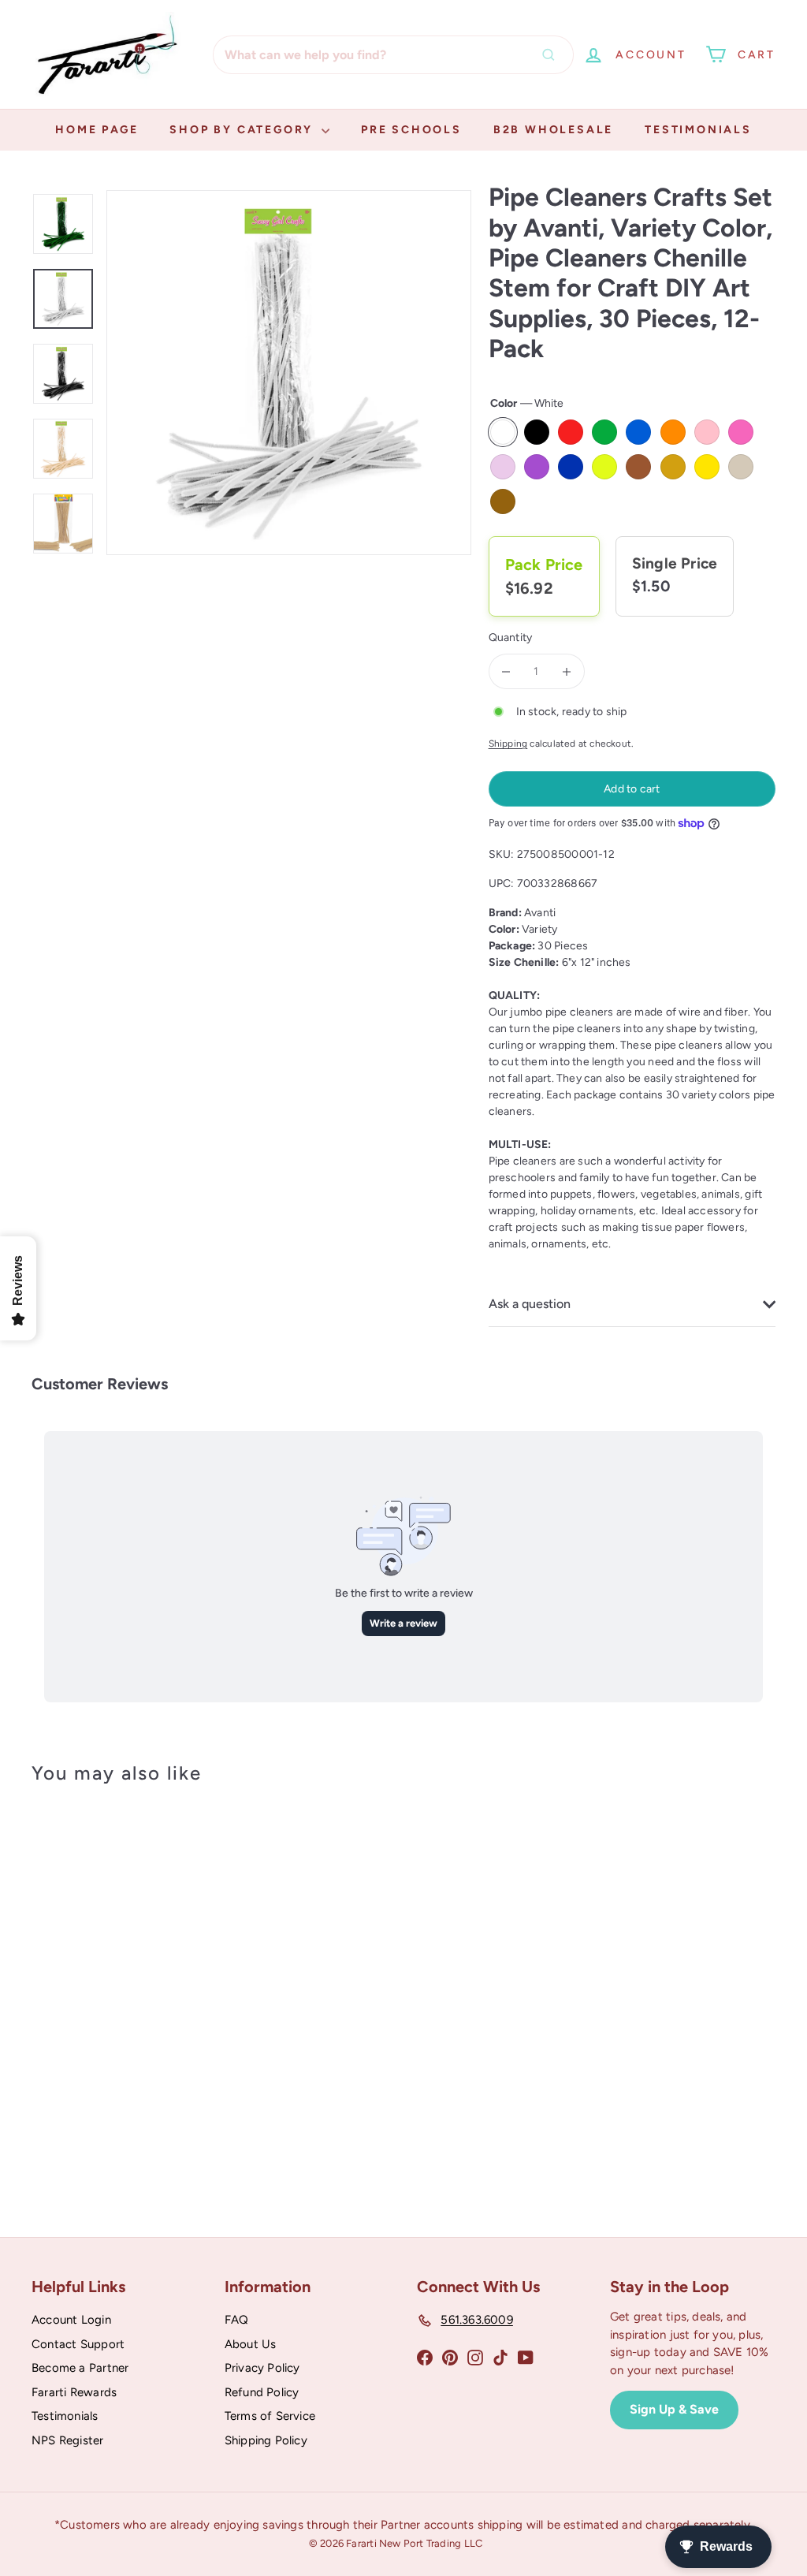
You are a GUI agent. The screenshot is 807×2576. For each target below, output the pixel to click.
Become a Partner (80, 2368)
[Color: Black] (91, 1929)
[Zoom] (289, 373)
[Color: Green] (91, 1960)
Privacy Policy (262, 2368)
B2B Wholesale (553, 130)
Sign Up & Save (674, 2409)
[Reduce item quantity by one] (506, 671)
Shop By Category (244, 130)
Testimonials (698, 130)
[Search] (552, 55)
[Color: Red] (60, 1960)
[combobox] (393, 55)
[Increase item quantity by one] (567, 671)
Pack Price (544, 565)
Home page (97, 130)
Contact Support (78, 2344)
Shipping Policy (266, 2440)
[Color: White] (60, 1929)
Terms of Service (270, 2416)
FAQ (237, 2320)
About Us (251, 2344)
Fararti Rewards (74, 2392)
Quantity (511, 637)
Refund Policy (262, 2392)
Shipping (508, 744)
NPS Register (68, 2440)
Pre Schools (411, 130)
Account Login (71, 2320)
